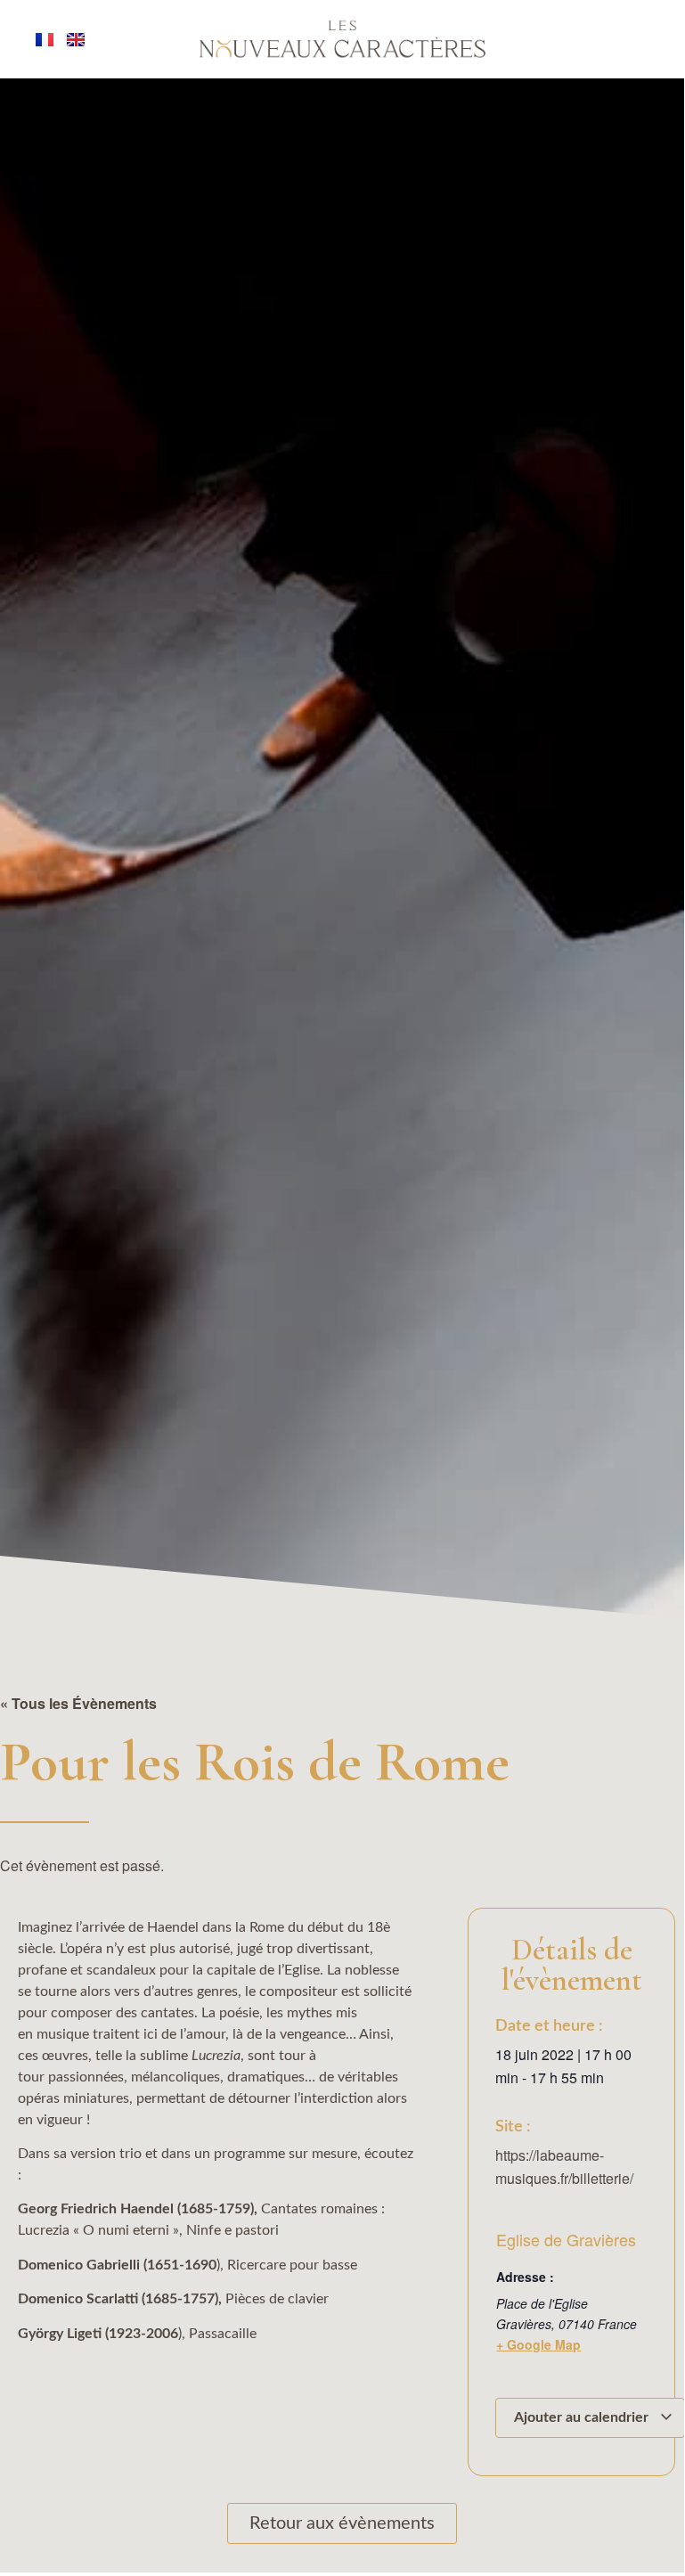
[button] (55, 2523)
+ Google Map (538, 2344)
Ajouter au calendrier (583, 2417)
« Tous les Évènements (78, 1703)
